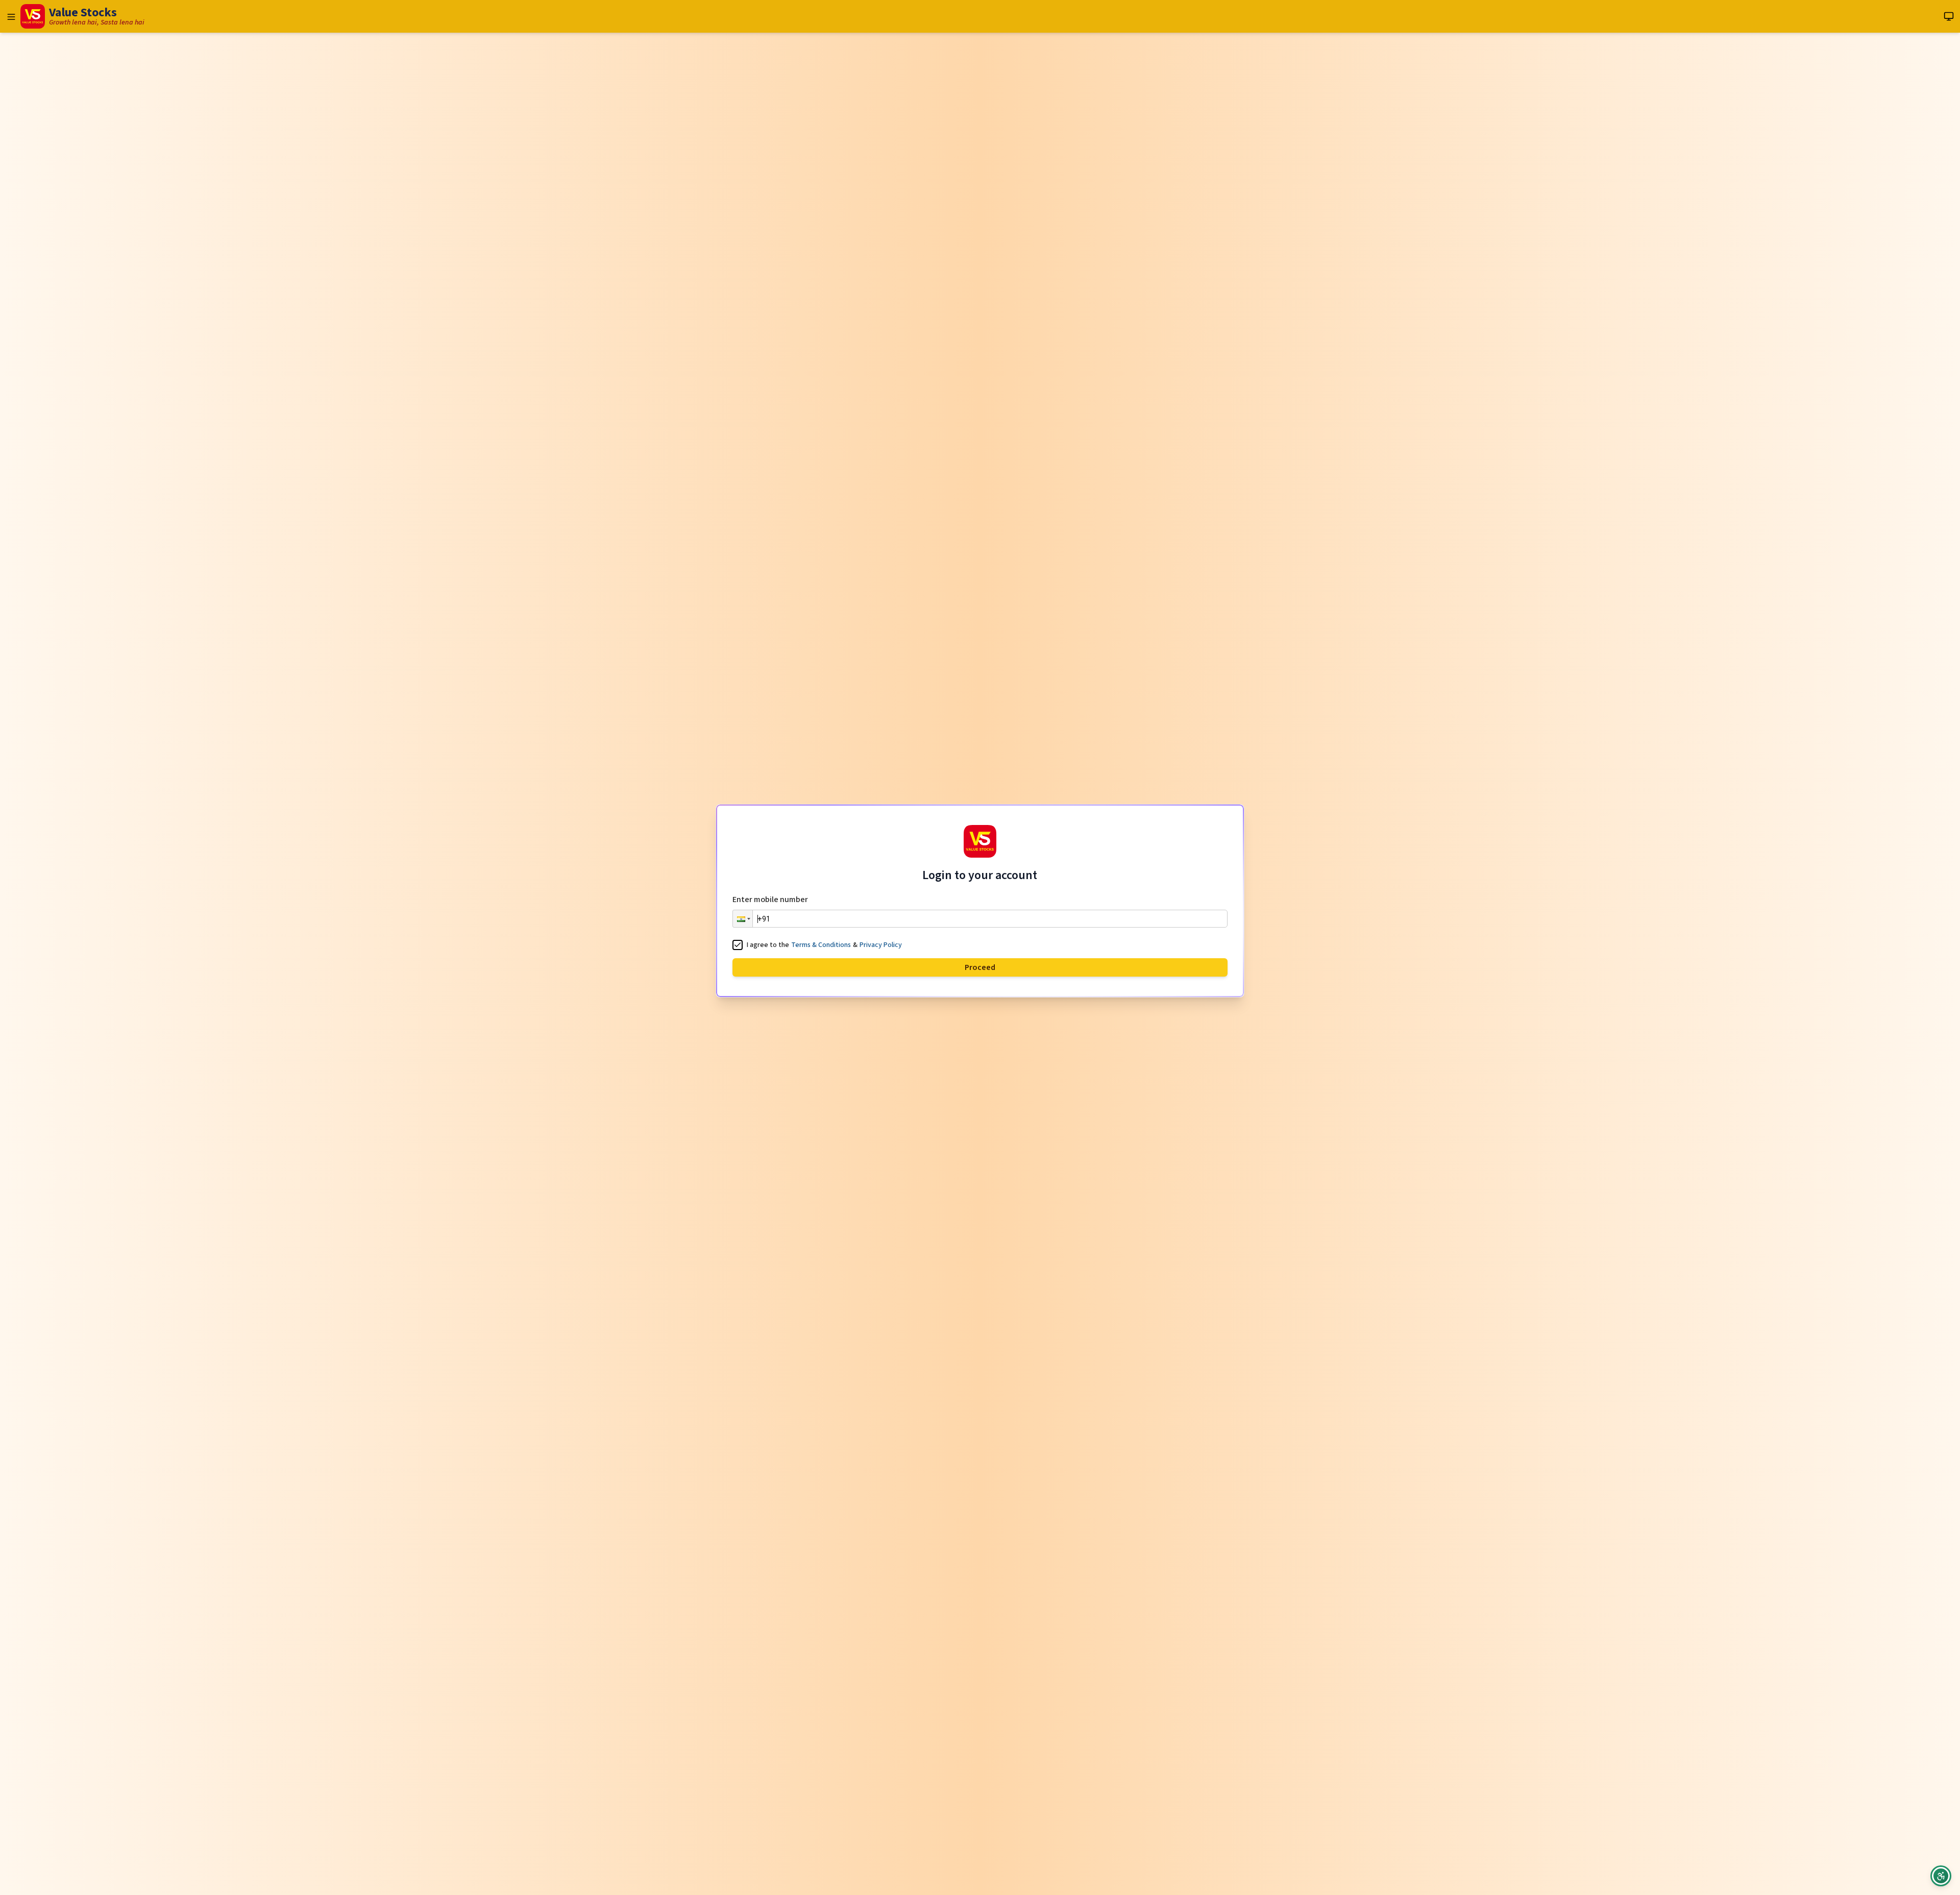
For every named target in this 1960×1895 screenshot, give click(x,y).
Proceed (980, 967)
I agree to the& (824, 945)
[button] (743, 919)
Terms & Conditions (821, 945)
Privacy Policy (881, 945)
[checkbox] (738, 945)
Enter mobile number (770, 900)
